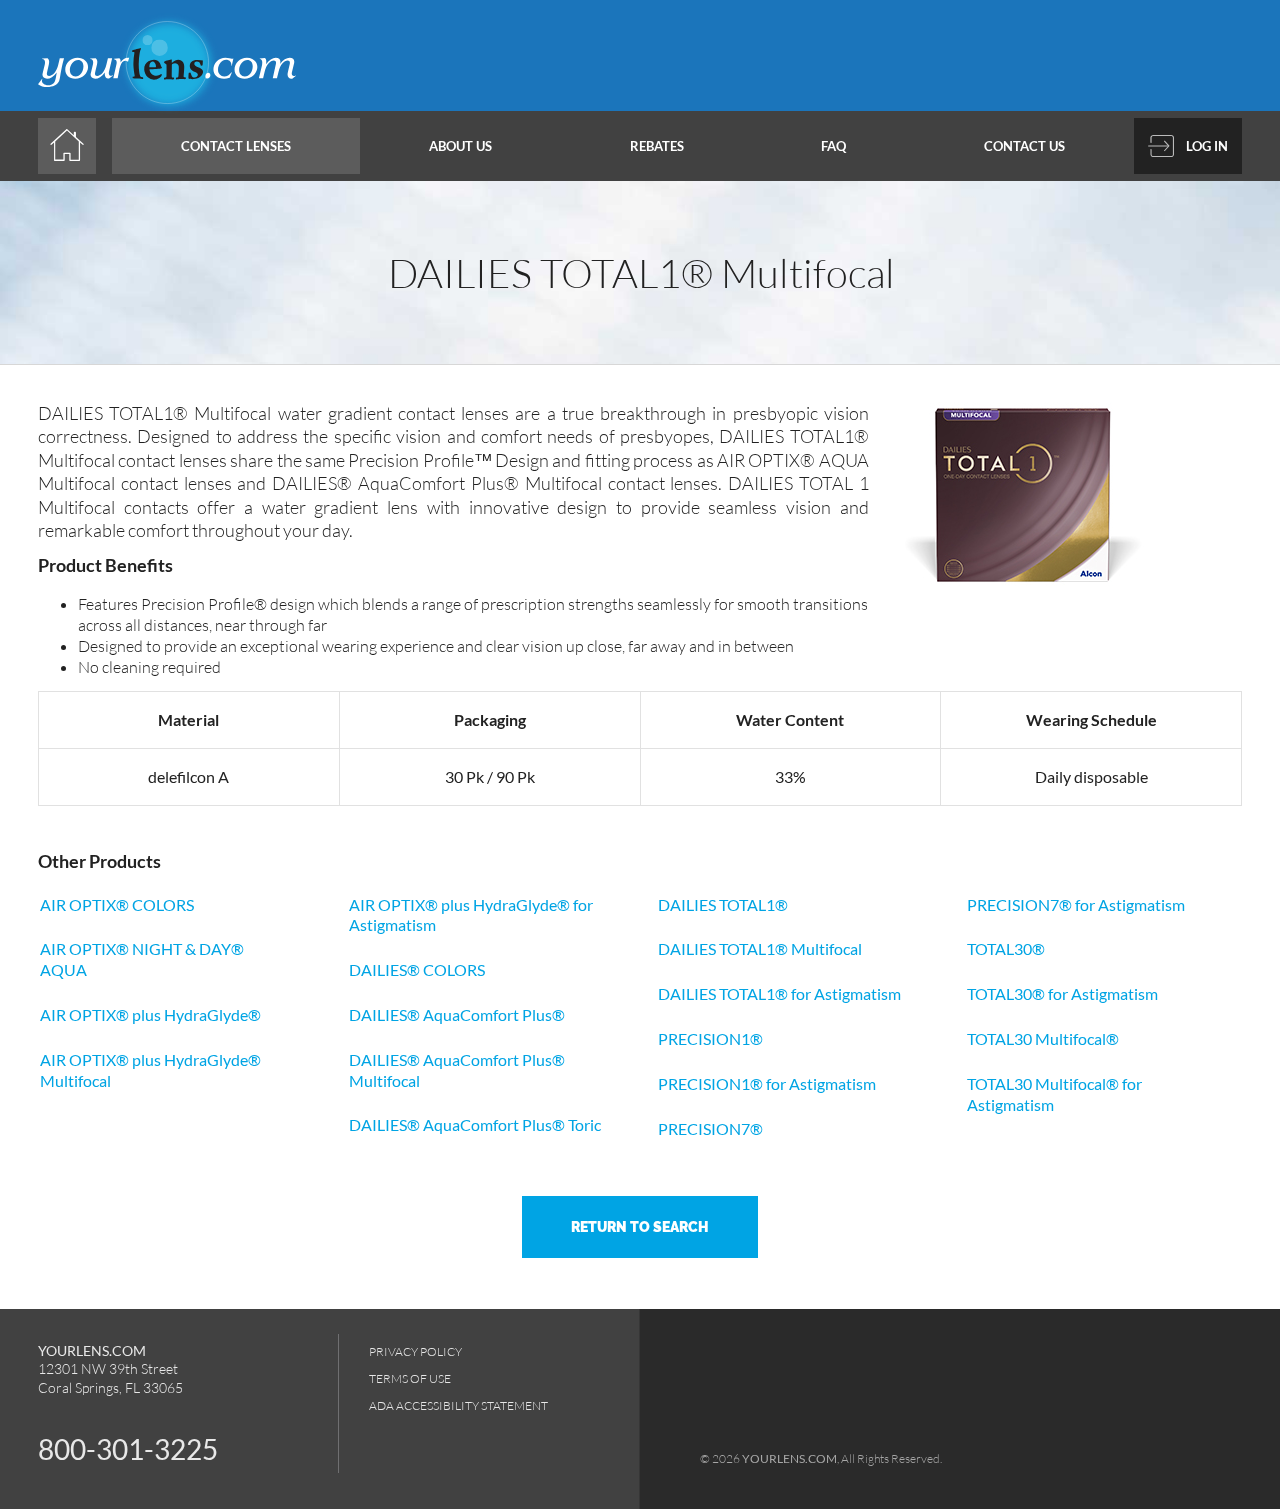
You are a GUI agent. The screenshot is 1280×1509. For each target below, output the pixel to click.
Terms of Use (410, 1378)
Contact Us (1024, 146)
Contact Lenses (236, 146)
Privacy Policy (415, 1351)
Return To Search (640, 1227)
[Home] (67, 146)
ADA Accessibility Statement (458, 1405)
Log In (1207, 146)
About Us (460, 146)
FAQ (833, 146)
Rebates (657, 146)
